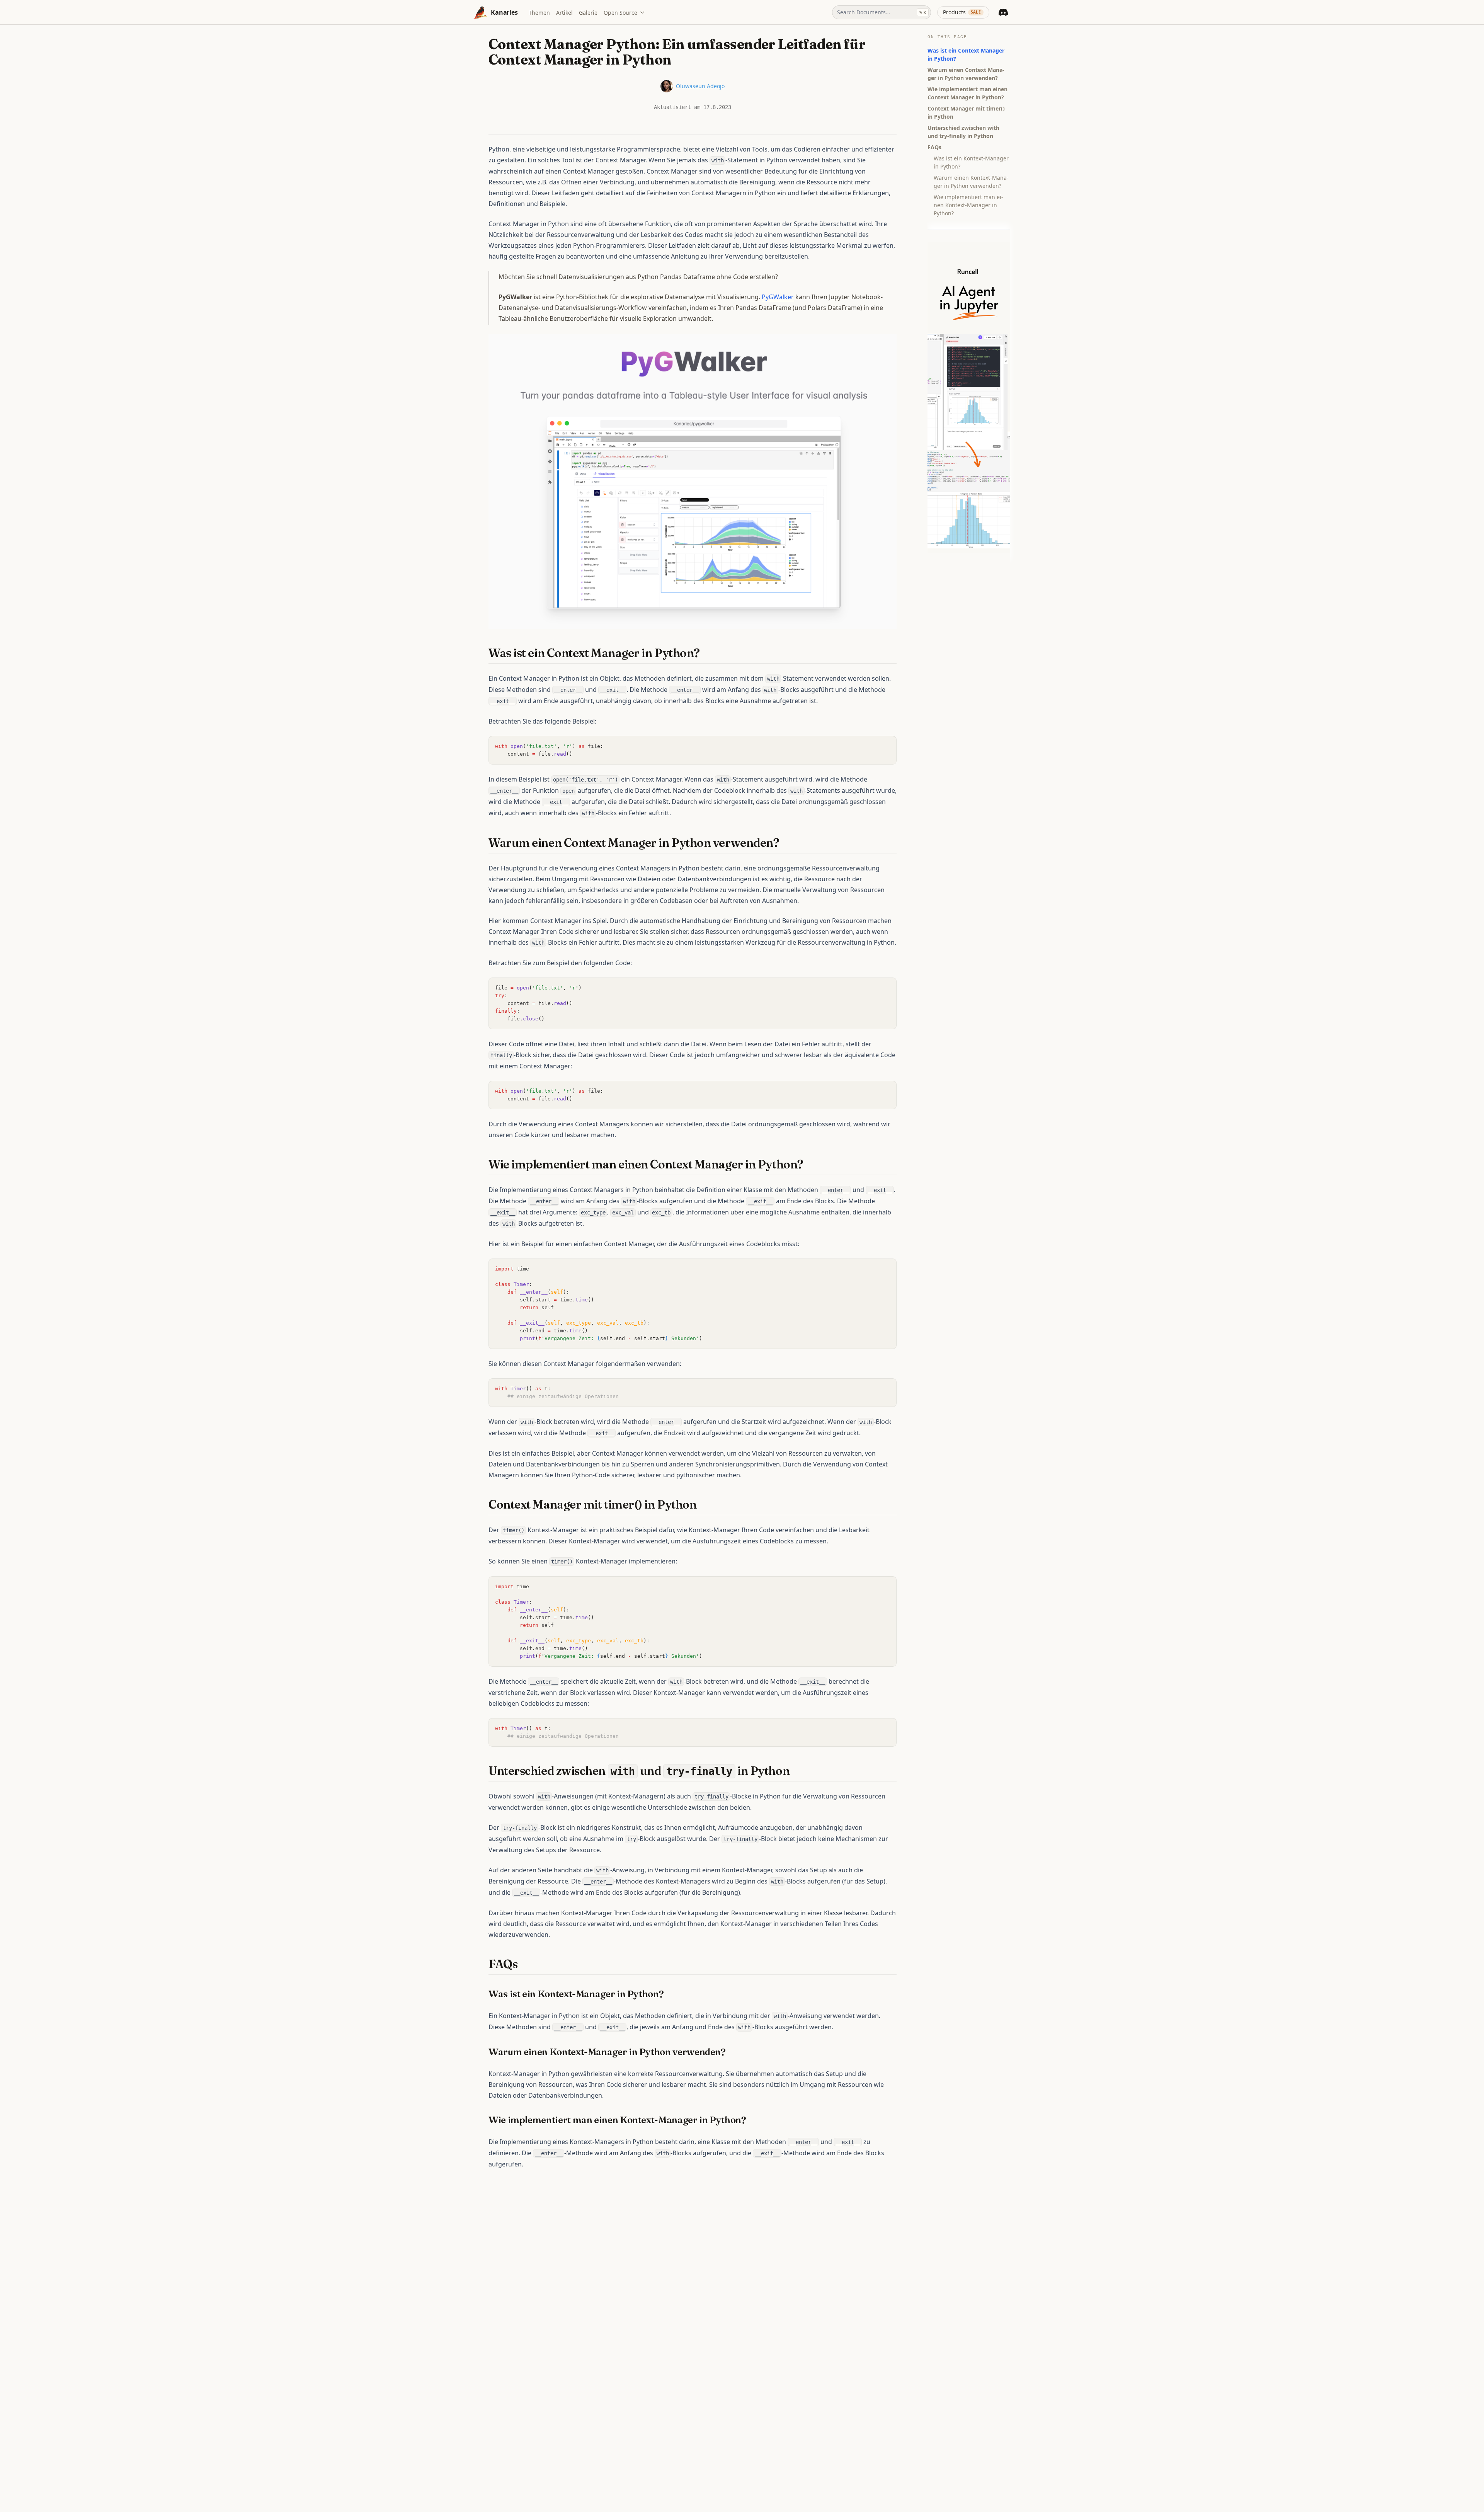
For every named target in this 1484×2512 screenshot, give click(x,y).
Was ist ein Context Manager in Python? (966, 54)
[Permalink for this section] (707, 653)
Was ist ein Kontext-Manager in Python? (971, 162)
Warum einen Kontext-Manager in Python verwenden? (971, 182)
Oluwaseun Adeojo (700, 86)
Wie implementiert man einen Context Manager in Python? (967, 93)
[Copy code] (887, 746)
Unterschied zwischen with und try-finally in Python (963, 132)
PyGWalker (778, 297)
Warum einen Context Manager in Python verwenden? (966, 74)
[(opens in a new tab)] (693, 480)
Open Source (620, 13)
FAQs (934, 147)
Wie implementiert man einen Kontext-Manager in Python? (968, 205)
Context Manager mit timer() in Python (966, 112)
